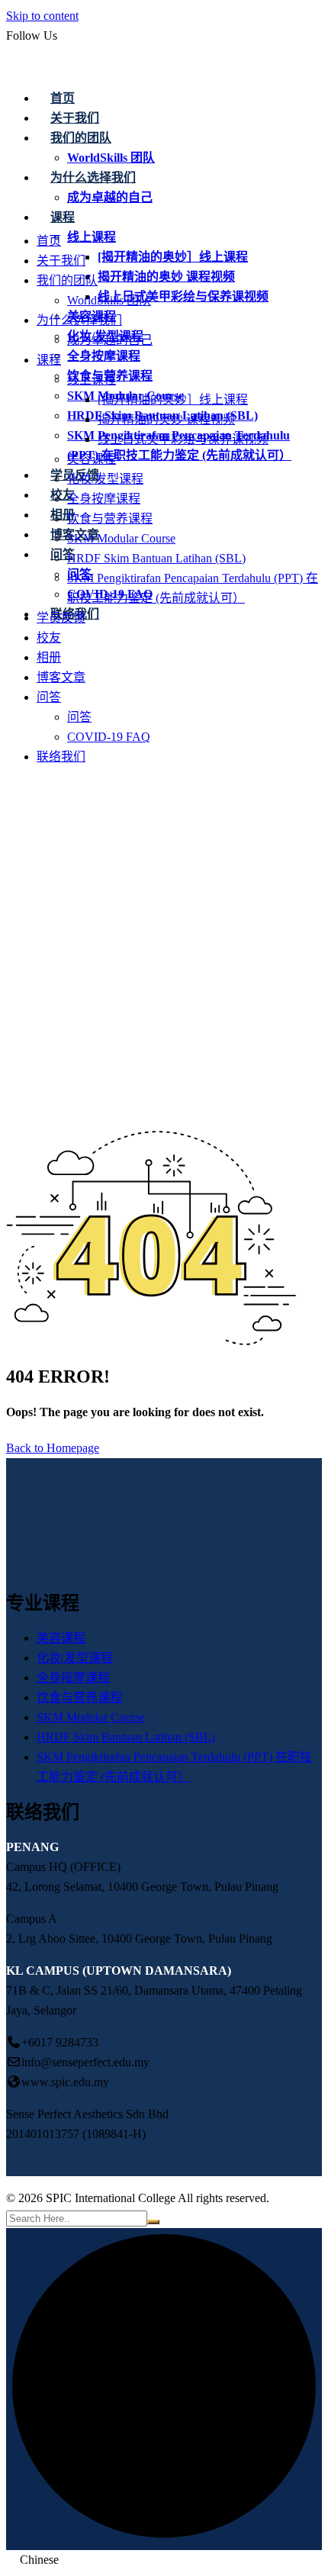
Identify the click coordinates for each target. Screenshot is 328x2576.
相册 (63, 515)
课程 (49, 360)
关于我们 (61, 261)
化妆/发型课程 (105, 479)
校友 (63, 495)
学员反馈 (61, 618)
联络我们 (61, 757)
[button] (164, 2560)
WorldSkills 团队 (109, 300)
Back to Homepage (53, 1448)
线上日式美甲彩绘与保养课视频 (183, 296)
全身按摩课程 (104, 356)
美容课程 (92, 459)
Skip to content (42, 16)
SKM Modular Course (121, 538)
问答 (63, 554)
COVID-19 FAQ (109, 737)
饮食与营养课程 (110, 518)
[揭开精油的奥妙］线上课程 (173, 257)
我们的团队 (67, 280)
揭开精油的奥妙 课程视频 (166, 277)
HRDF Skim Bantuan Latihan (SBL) (156, 558)
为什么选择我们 (79, 320)
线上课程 (92, 237)
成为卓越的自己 (110, 340)
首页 (63, 98)
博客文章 (61, 677)
